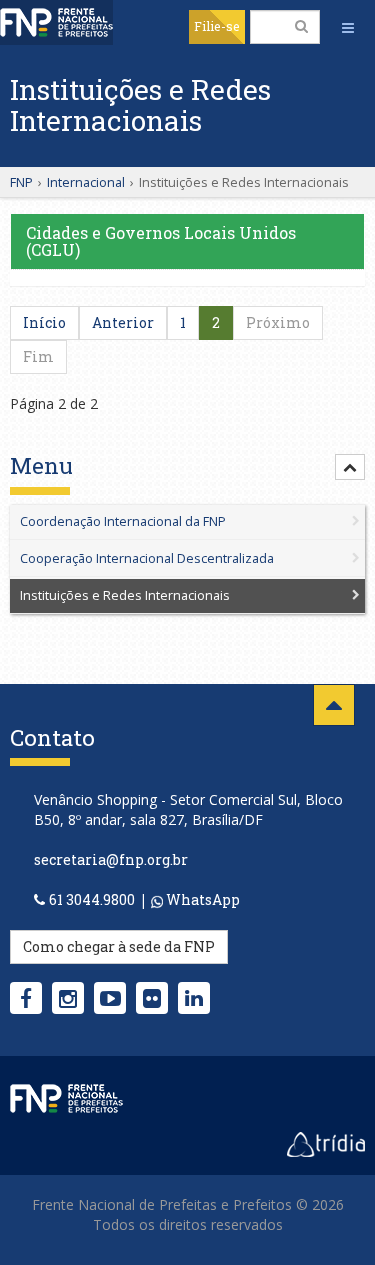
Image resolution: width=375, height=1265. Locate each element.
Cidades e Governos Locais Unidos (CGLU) (161, 241)
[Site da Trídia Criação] (326, 1143)
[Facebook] (26, 998)
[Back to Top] (334, 705)
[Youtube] (110, 998)
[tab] (187, 534)
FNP (21, 182)
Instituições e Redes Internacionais (125, 595)
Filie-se (217, 26)
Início (44, 322)
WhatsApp (201, 899)
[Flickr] (152, 998)
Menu (41, 466)
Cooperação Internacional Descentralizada (147, 558)
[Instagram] (68, 998)
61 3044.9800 (92, 899)
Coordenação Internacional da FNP (123, 521)
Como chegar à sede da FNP (119, 946)
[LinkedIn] (194, 998)
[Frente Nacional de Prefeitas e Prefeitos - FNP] (66, 1097)
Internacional (86, 182)
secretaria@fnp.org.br (111, 859)
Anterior (123, 322)
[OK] (301, 26)
